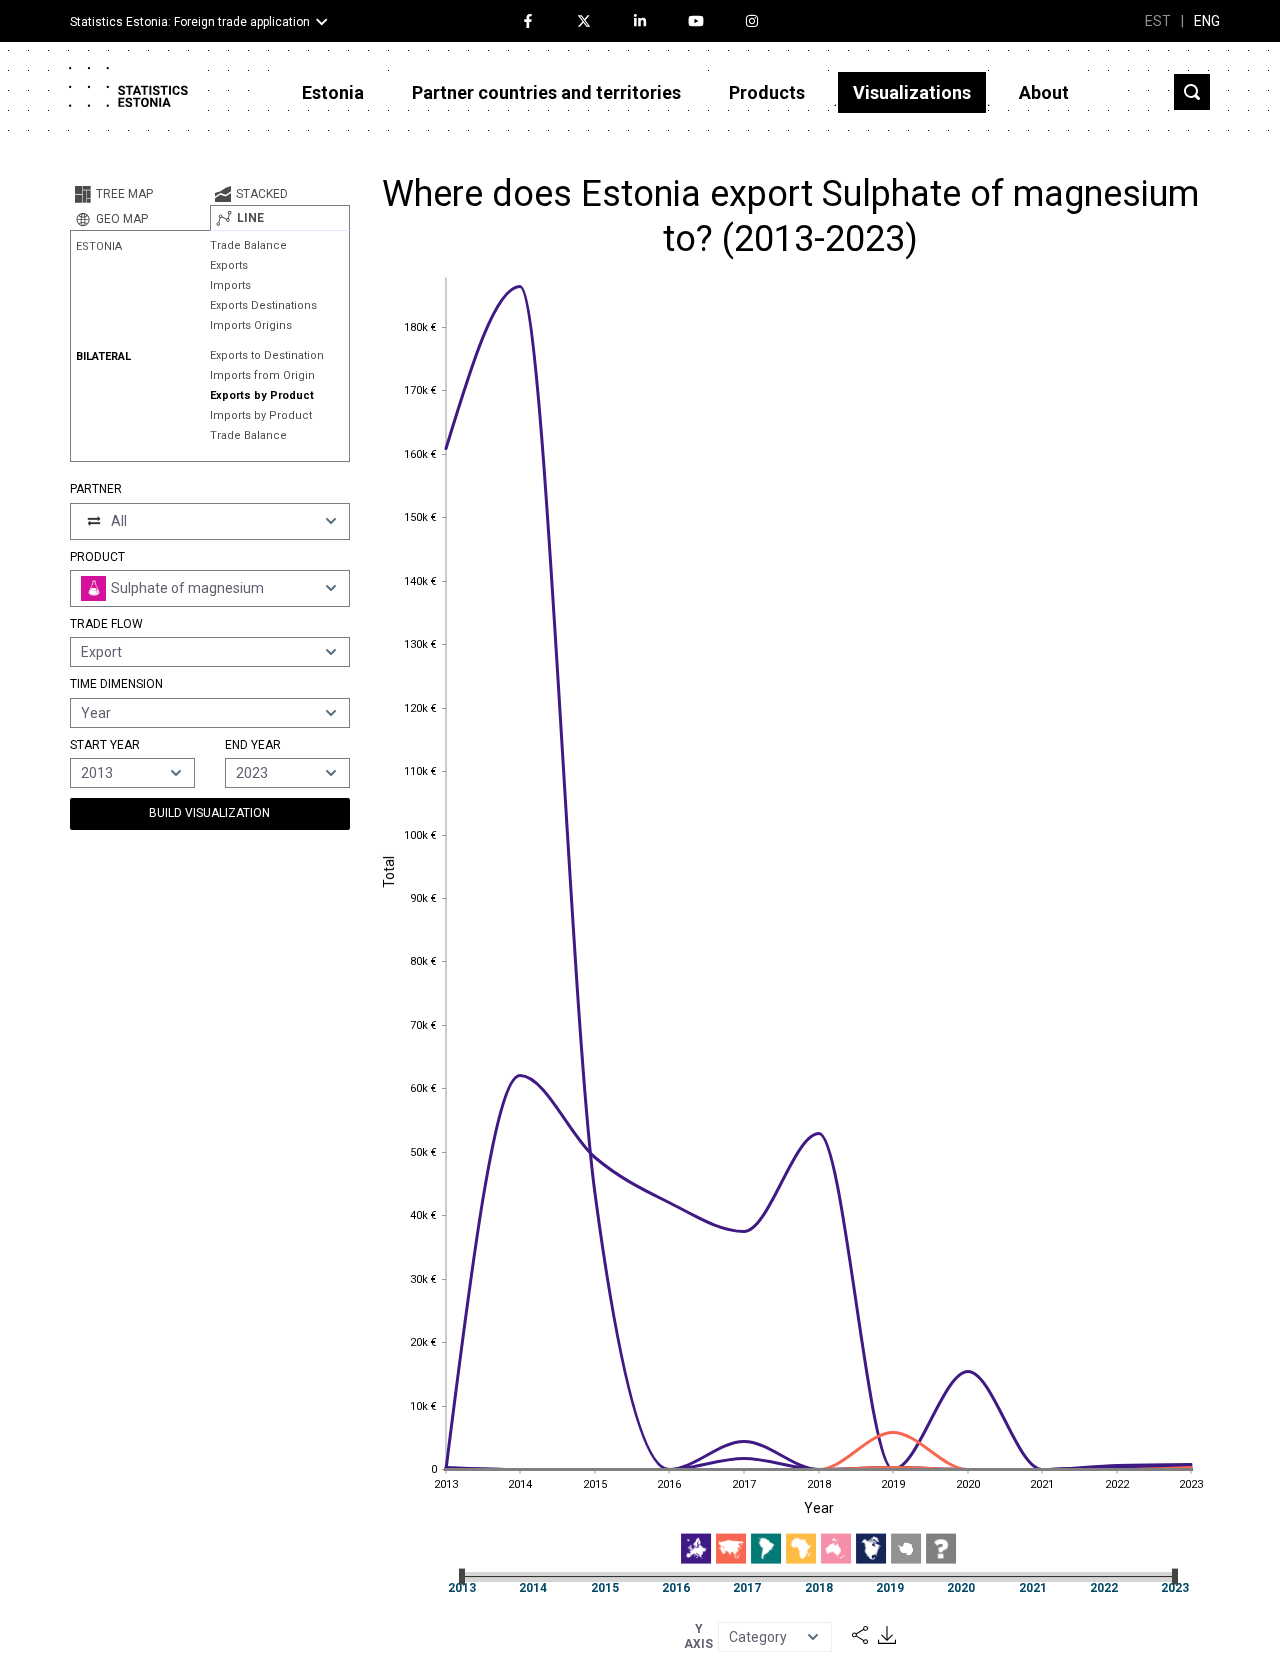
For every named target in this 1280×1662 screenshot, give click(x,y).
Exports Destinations (263, 305)
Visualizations (912, 92)
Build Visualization (209, 813)
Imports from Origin (262, 375)
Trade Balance (248, 245)
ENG (1207, 21)
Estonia (333, 92)
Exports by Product (262, 395)
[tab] (140, 194)
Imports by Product (261, 415)
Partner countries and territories (546, 92)
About (1044, 92)
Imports (230, 285)
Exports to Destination (267, 355)
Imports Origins (251, 325)
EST (1158, 21)
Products (767, 92)
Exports (229, 265)
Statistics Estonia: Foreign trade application (190, 22)
